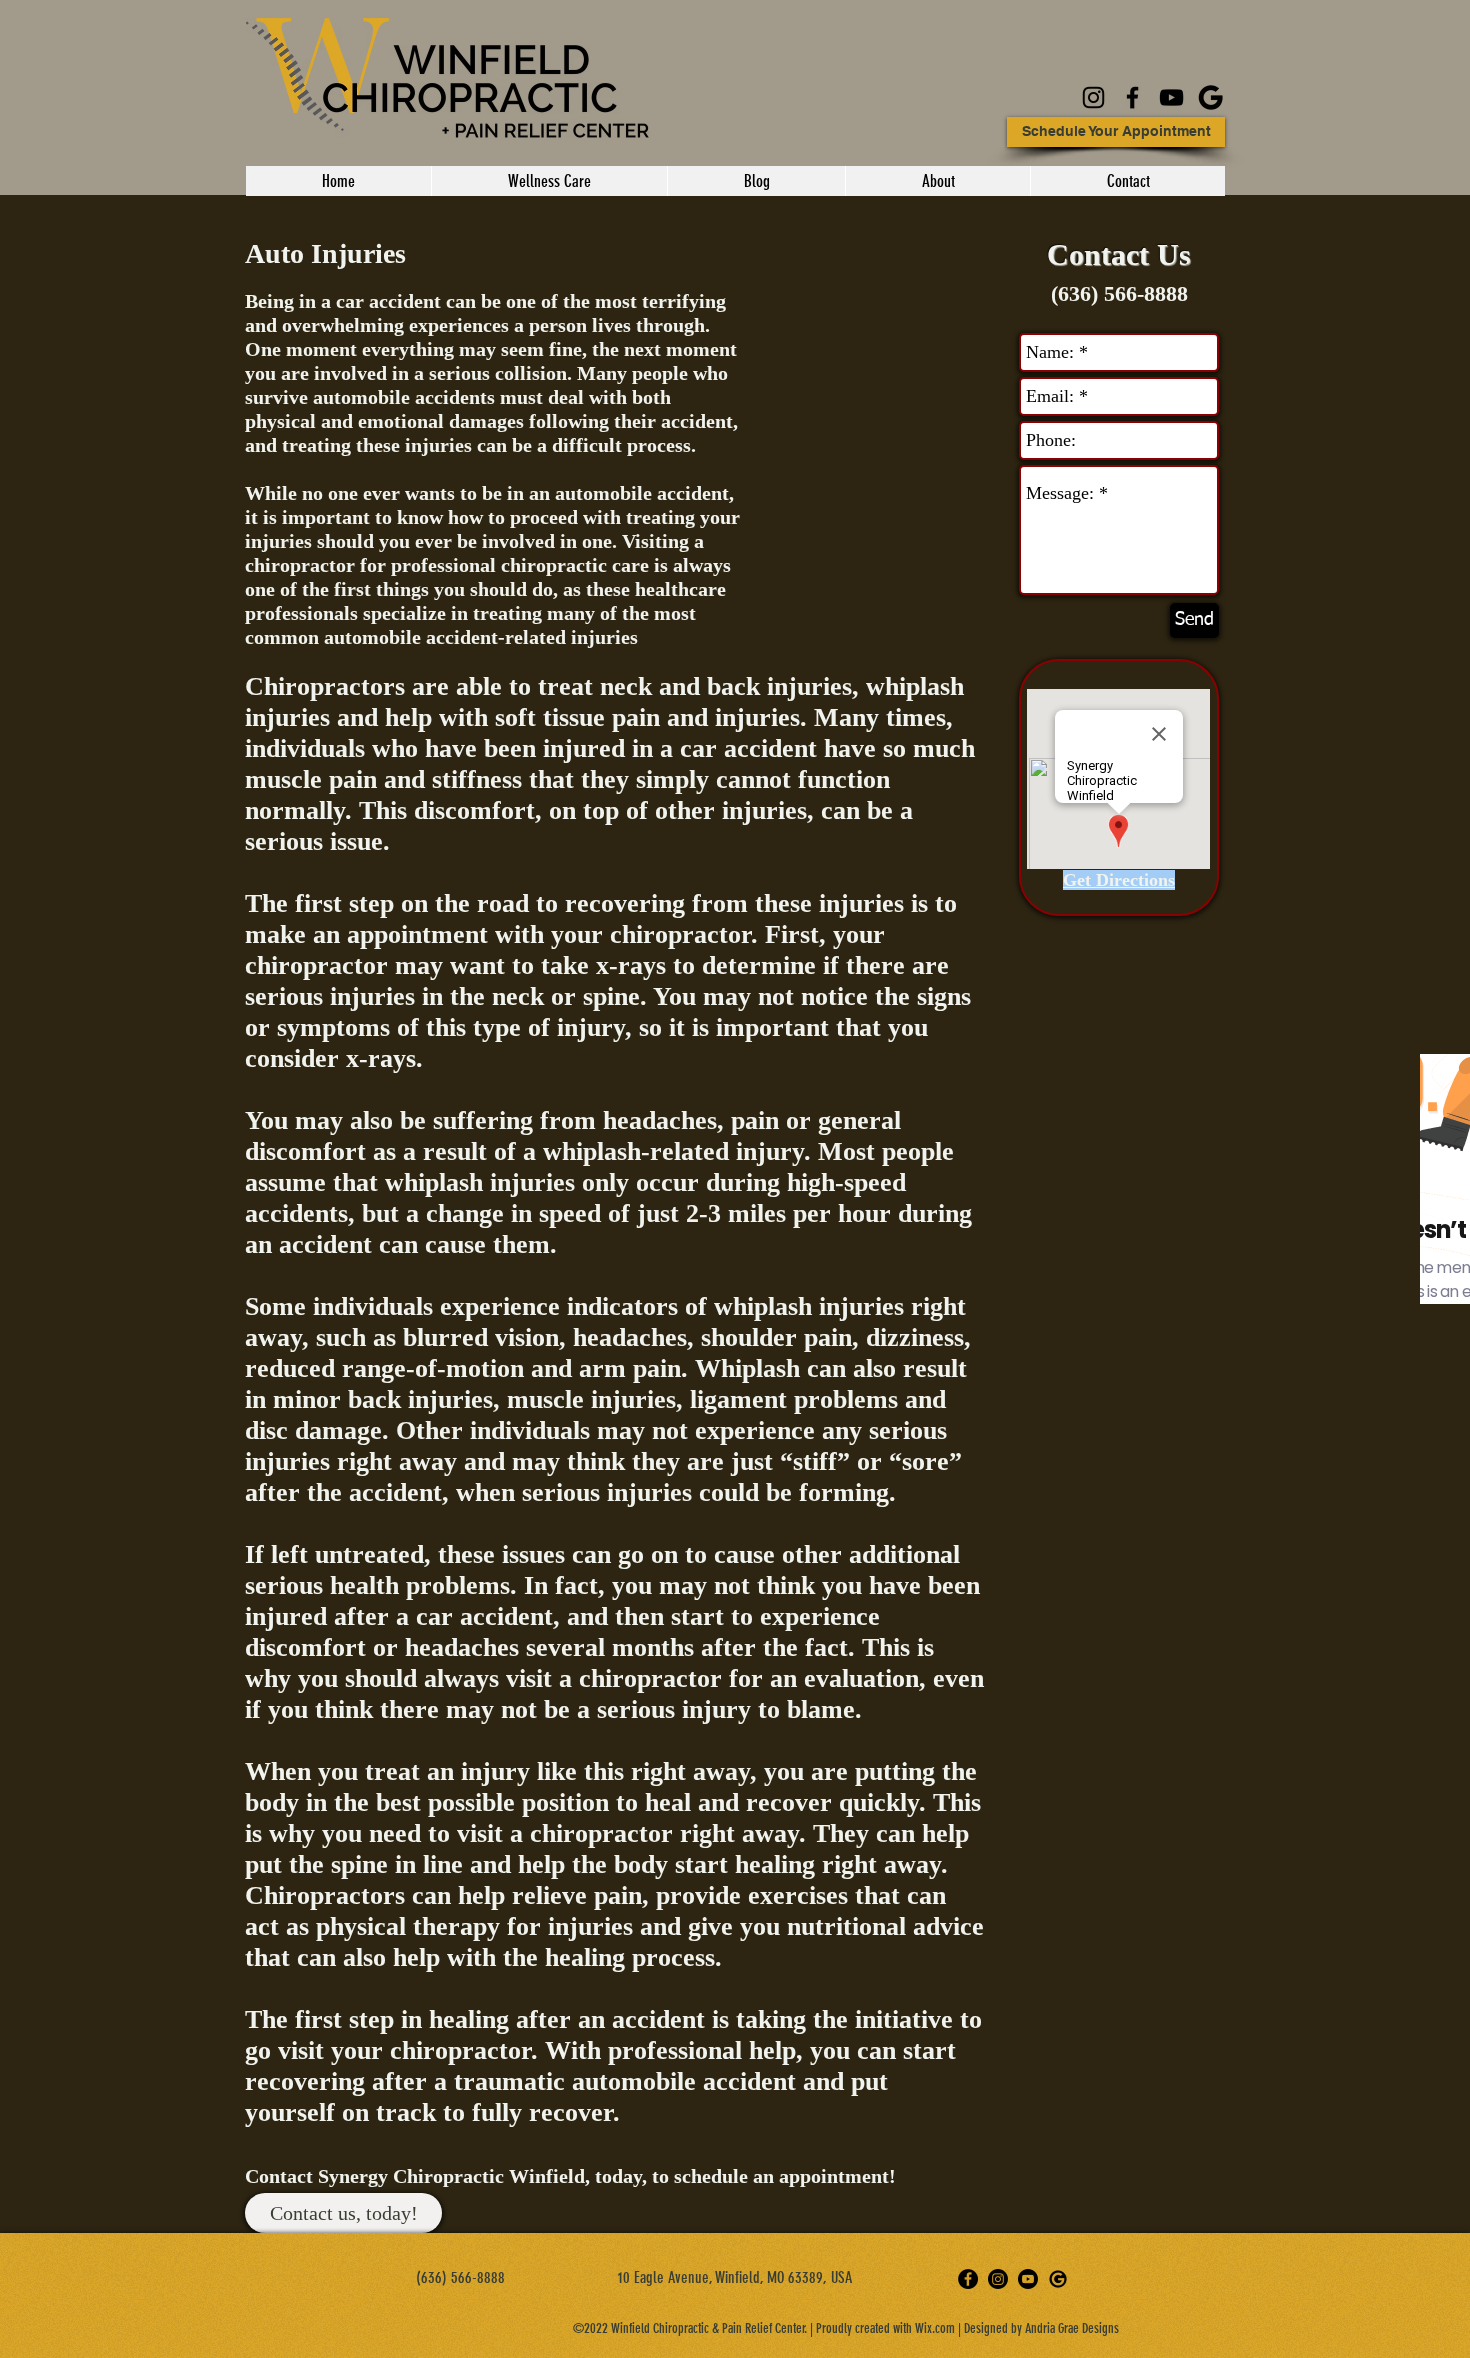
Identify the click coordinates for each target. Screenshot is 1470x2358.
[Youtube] (1028, 2279)
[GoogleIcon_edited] (1210, 97)
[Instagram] (1093, 97)
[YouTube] (1171, 97)
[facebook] (968, 2279)
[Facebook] (1132, 97)
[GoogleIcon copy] (1058, 2279)
